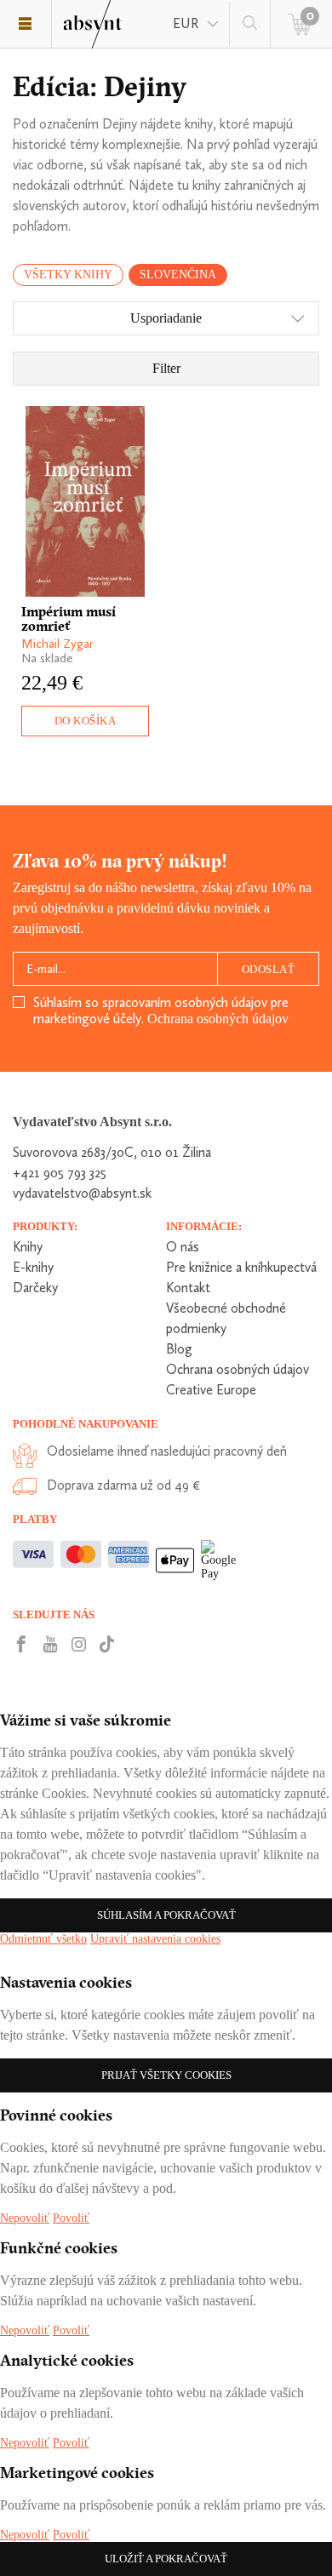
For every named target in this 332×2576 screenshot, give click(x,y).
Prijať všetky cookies (166, 2075)
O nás (183, 1247)
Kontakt (188, 1288)
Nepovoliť (25, 2218)
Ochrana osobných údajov (218, 1019)
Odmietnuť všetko (43, 1939)
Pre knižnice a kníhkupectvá (241, 1267)
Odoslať (269, 969)
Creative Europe (211, 1390)
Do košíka (86, 721)
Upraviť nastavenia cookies (155, 1939)
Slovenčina (178, 275)
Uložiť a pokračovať (166, 2559)
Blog (179, 1349)
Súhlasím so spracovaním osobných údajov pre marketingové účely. (161, 1010)
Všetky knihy (68, 275)
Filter (166, 368)
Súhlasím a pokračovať (166, 1915)
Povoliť (71, 2218)
